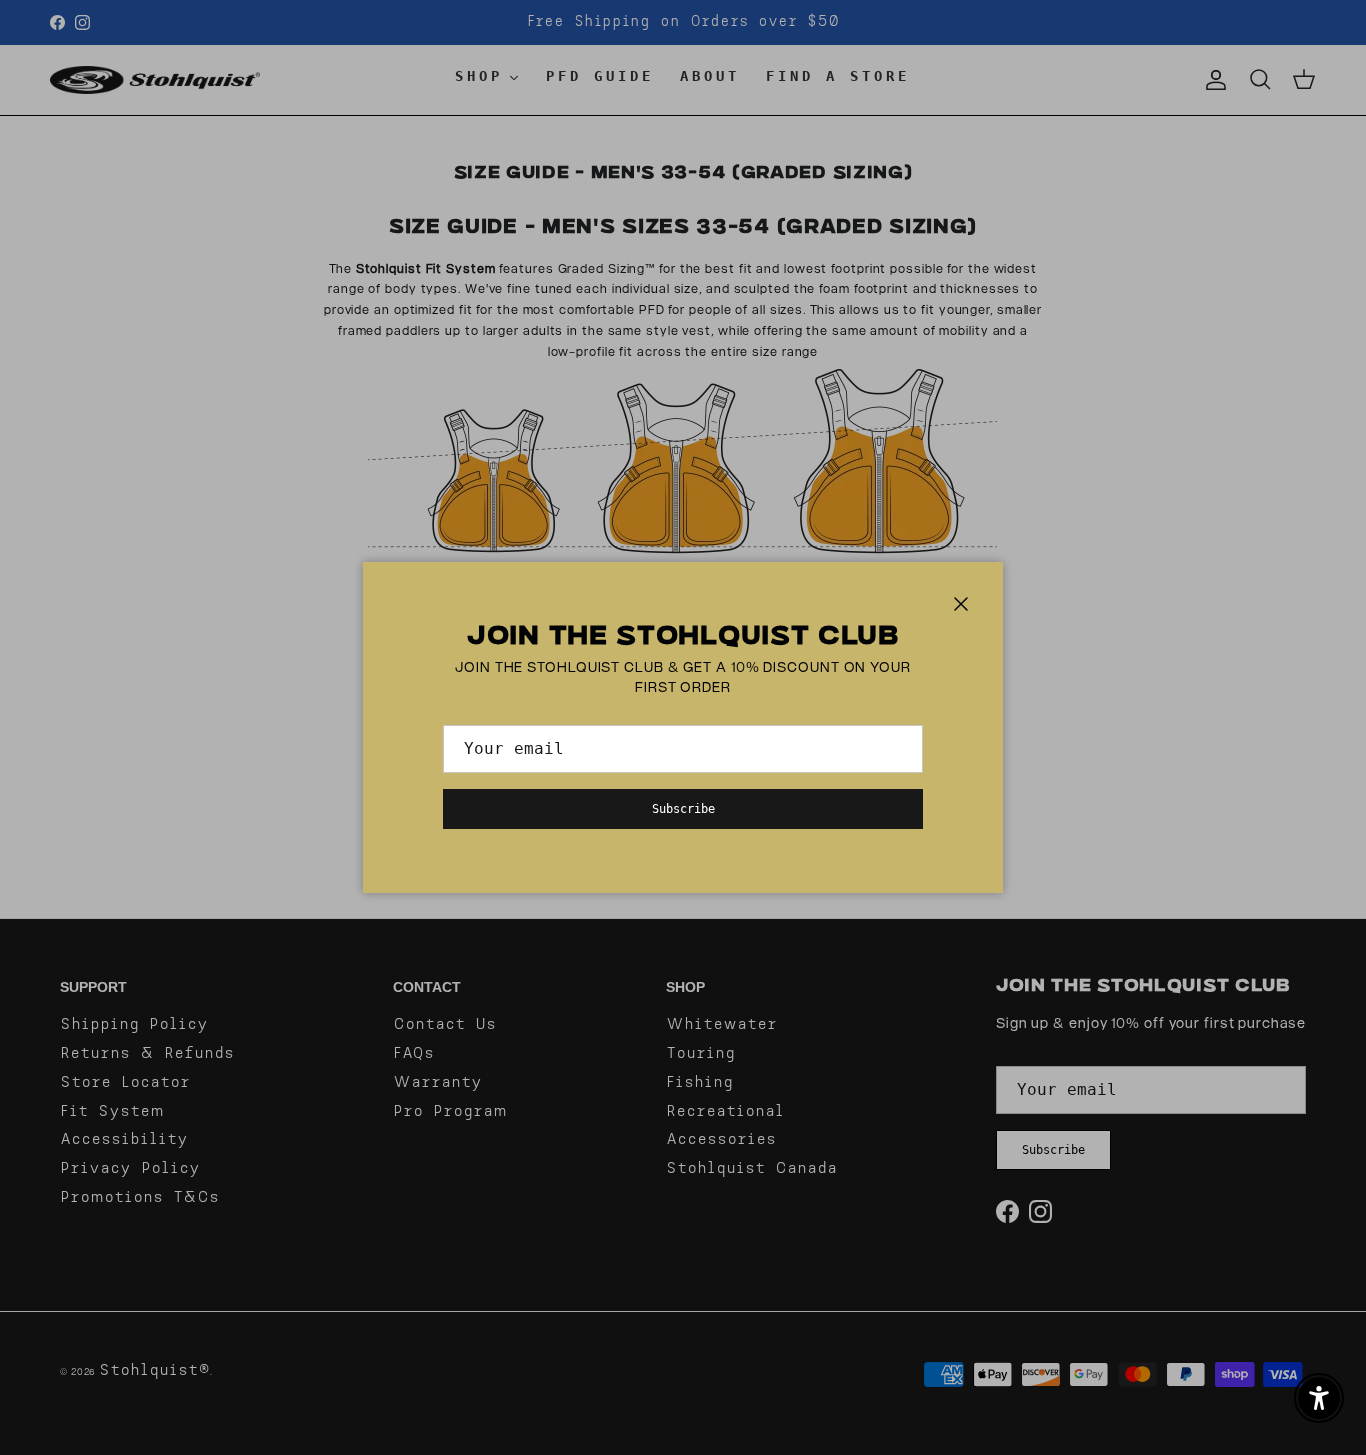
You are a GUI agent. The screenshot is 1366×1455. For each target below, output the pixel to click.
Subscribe (683, 809)
